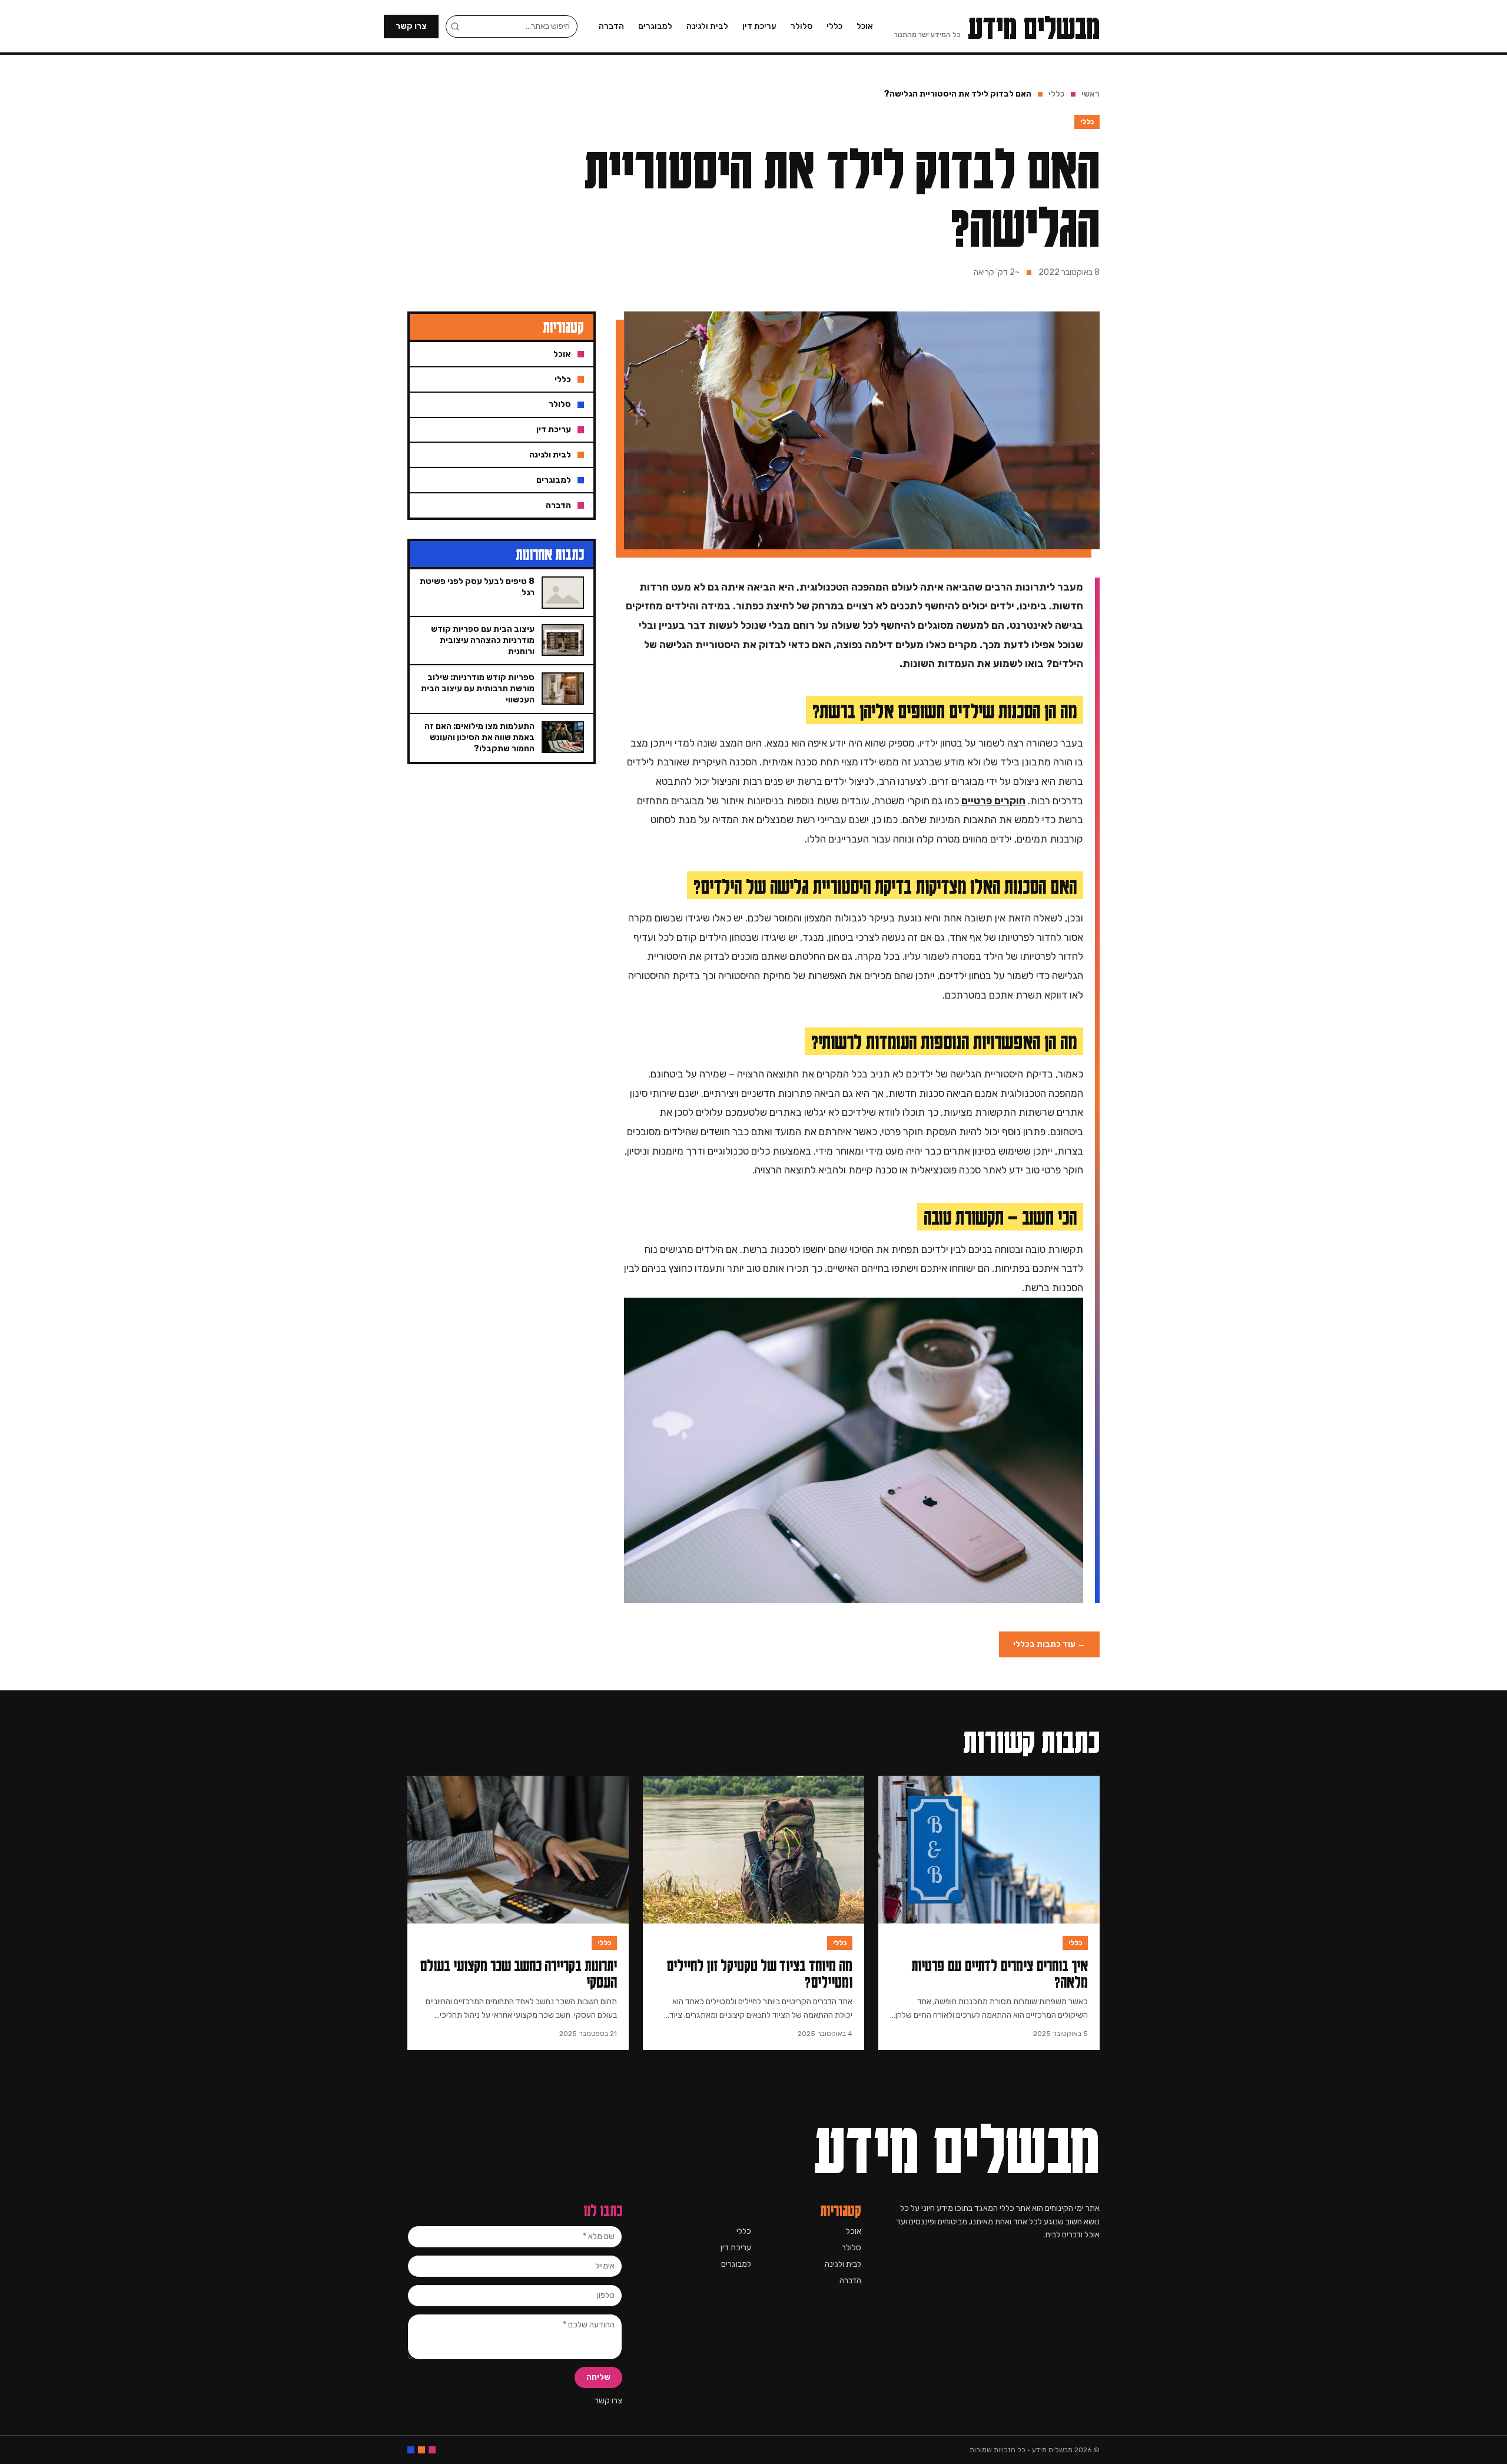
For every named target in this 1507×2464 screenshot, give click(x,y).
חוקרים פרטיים (993, 801)
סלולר (801, 26)
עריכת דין (759, 26)
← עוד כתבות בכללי (1049, 1644)
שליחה (598, 2377)
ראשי (1091, 94)
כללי (834, 26)
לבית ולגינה (707, 26)
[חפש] (455, 26)
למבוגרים (655, 26)
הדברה (611, 26)
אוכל (865, 26)
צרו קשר (411, 26)
